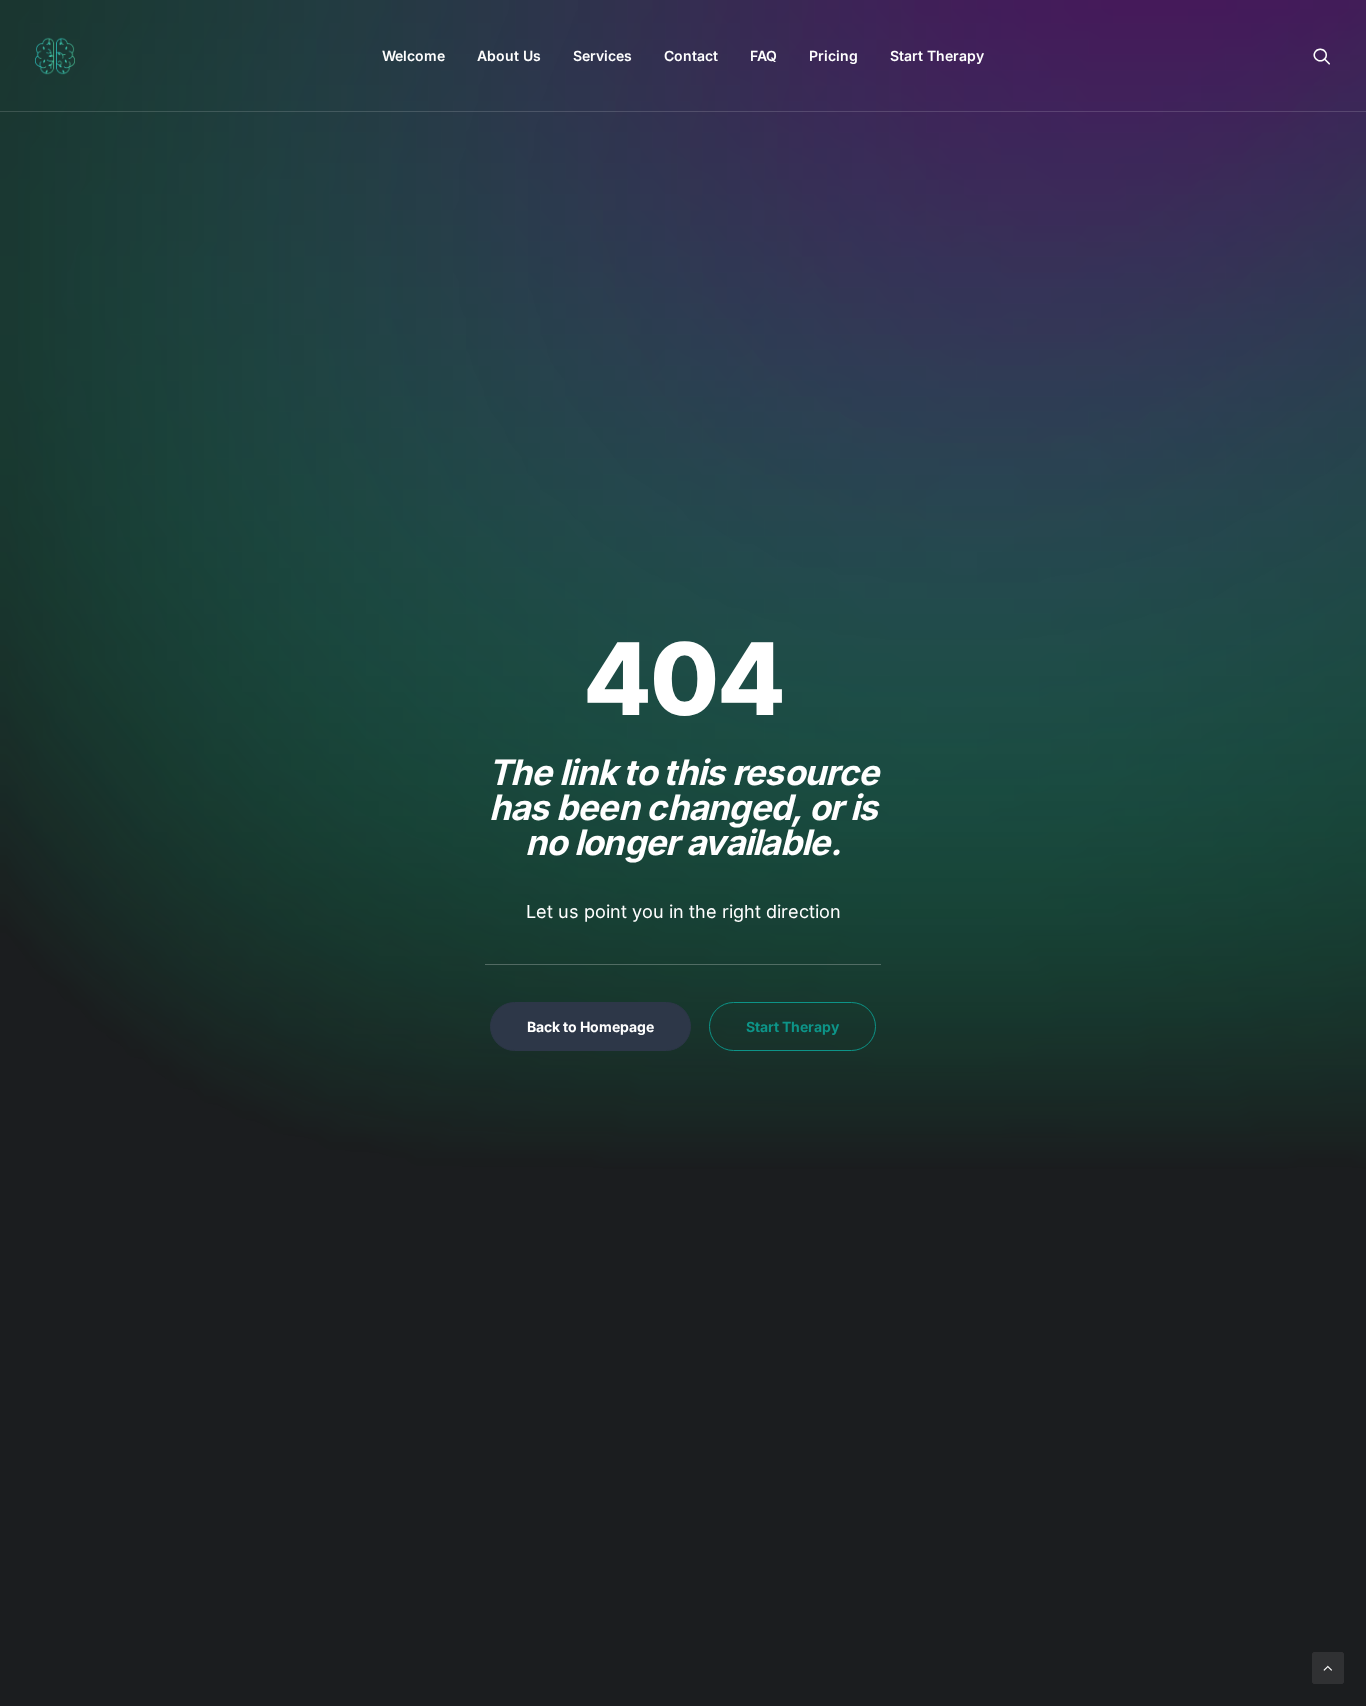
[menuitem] (413, 56)
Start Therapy (937, 55)
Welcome (413, 55)
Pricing (833, 55)
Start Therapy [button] (792, 1026)
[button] (1322, 56)
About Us (509, 55)
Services (602, 55)
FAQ (763, 55)
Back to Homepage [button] (590, 1026)
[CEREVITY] (55, 56)
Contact (691, 55)
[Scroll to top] (1328, 1666)
